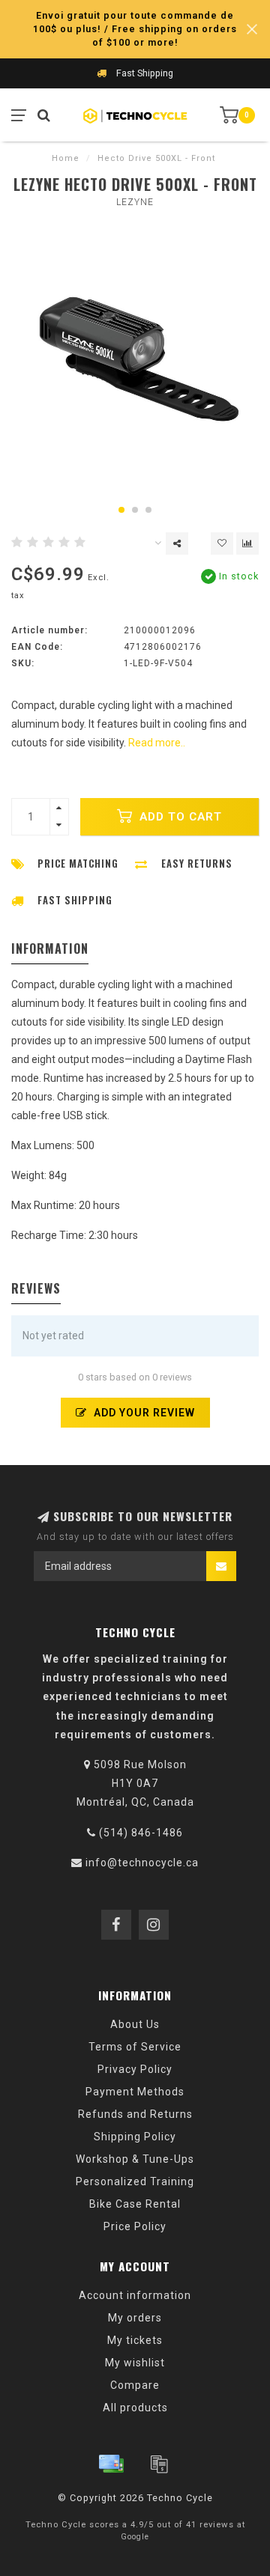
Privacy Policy (135, 2069)
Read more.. (157, 743)
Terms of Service (135, 2047)
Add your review (143, 1413)
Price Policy (135, 2226)
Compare (135, 2385)
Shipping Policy (135, 2137)
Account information (135, 2295)
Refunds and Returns (135, 2114)
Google (135, 2537)
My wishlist (135, 2363)
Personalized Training (135, 2181)
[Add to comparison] (247, 543)
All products (135, 2408)
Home (66, 158)
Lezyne (135, 202)
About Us (135, 2024)
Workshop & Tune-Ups (135, 2159)
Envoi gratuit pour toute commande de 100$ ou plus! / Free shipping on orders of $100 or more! (135, 29)
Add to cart (179, 817)
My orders (135, 2318)
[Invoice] (159, 2464)
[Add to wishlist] (222, 543)
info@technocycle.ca (142, 1863)
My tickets (135, 2340)
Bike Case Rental (135, 2204)
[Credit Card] (111, 2464)
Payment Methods (135, 2092)
